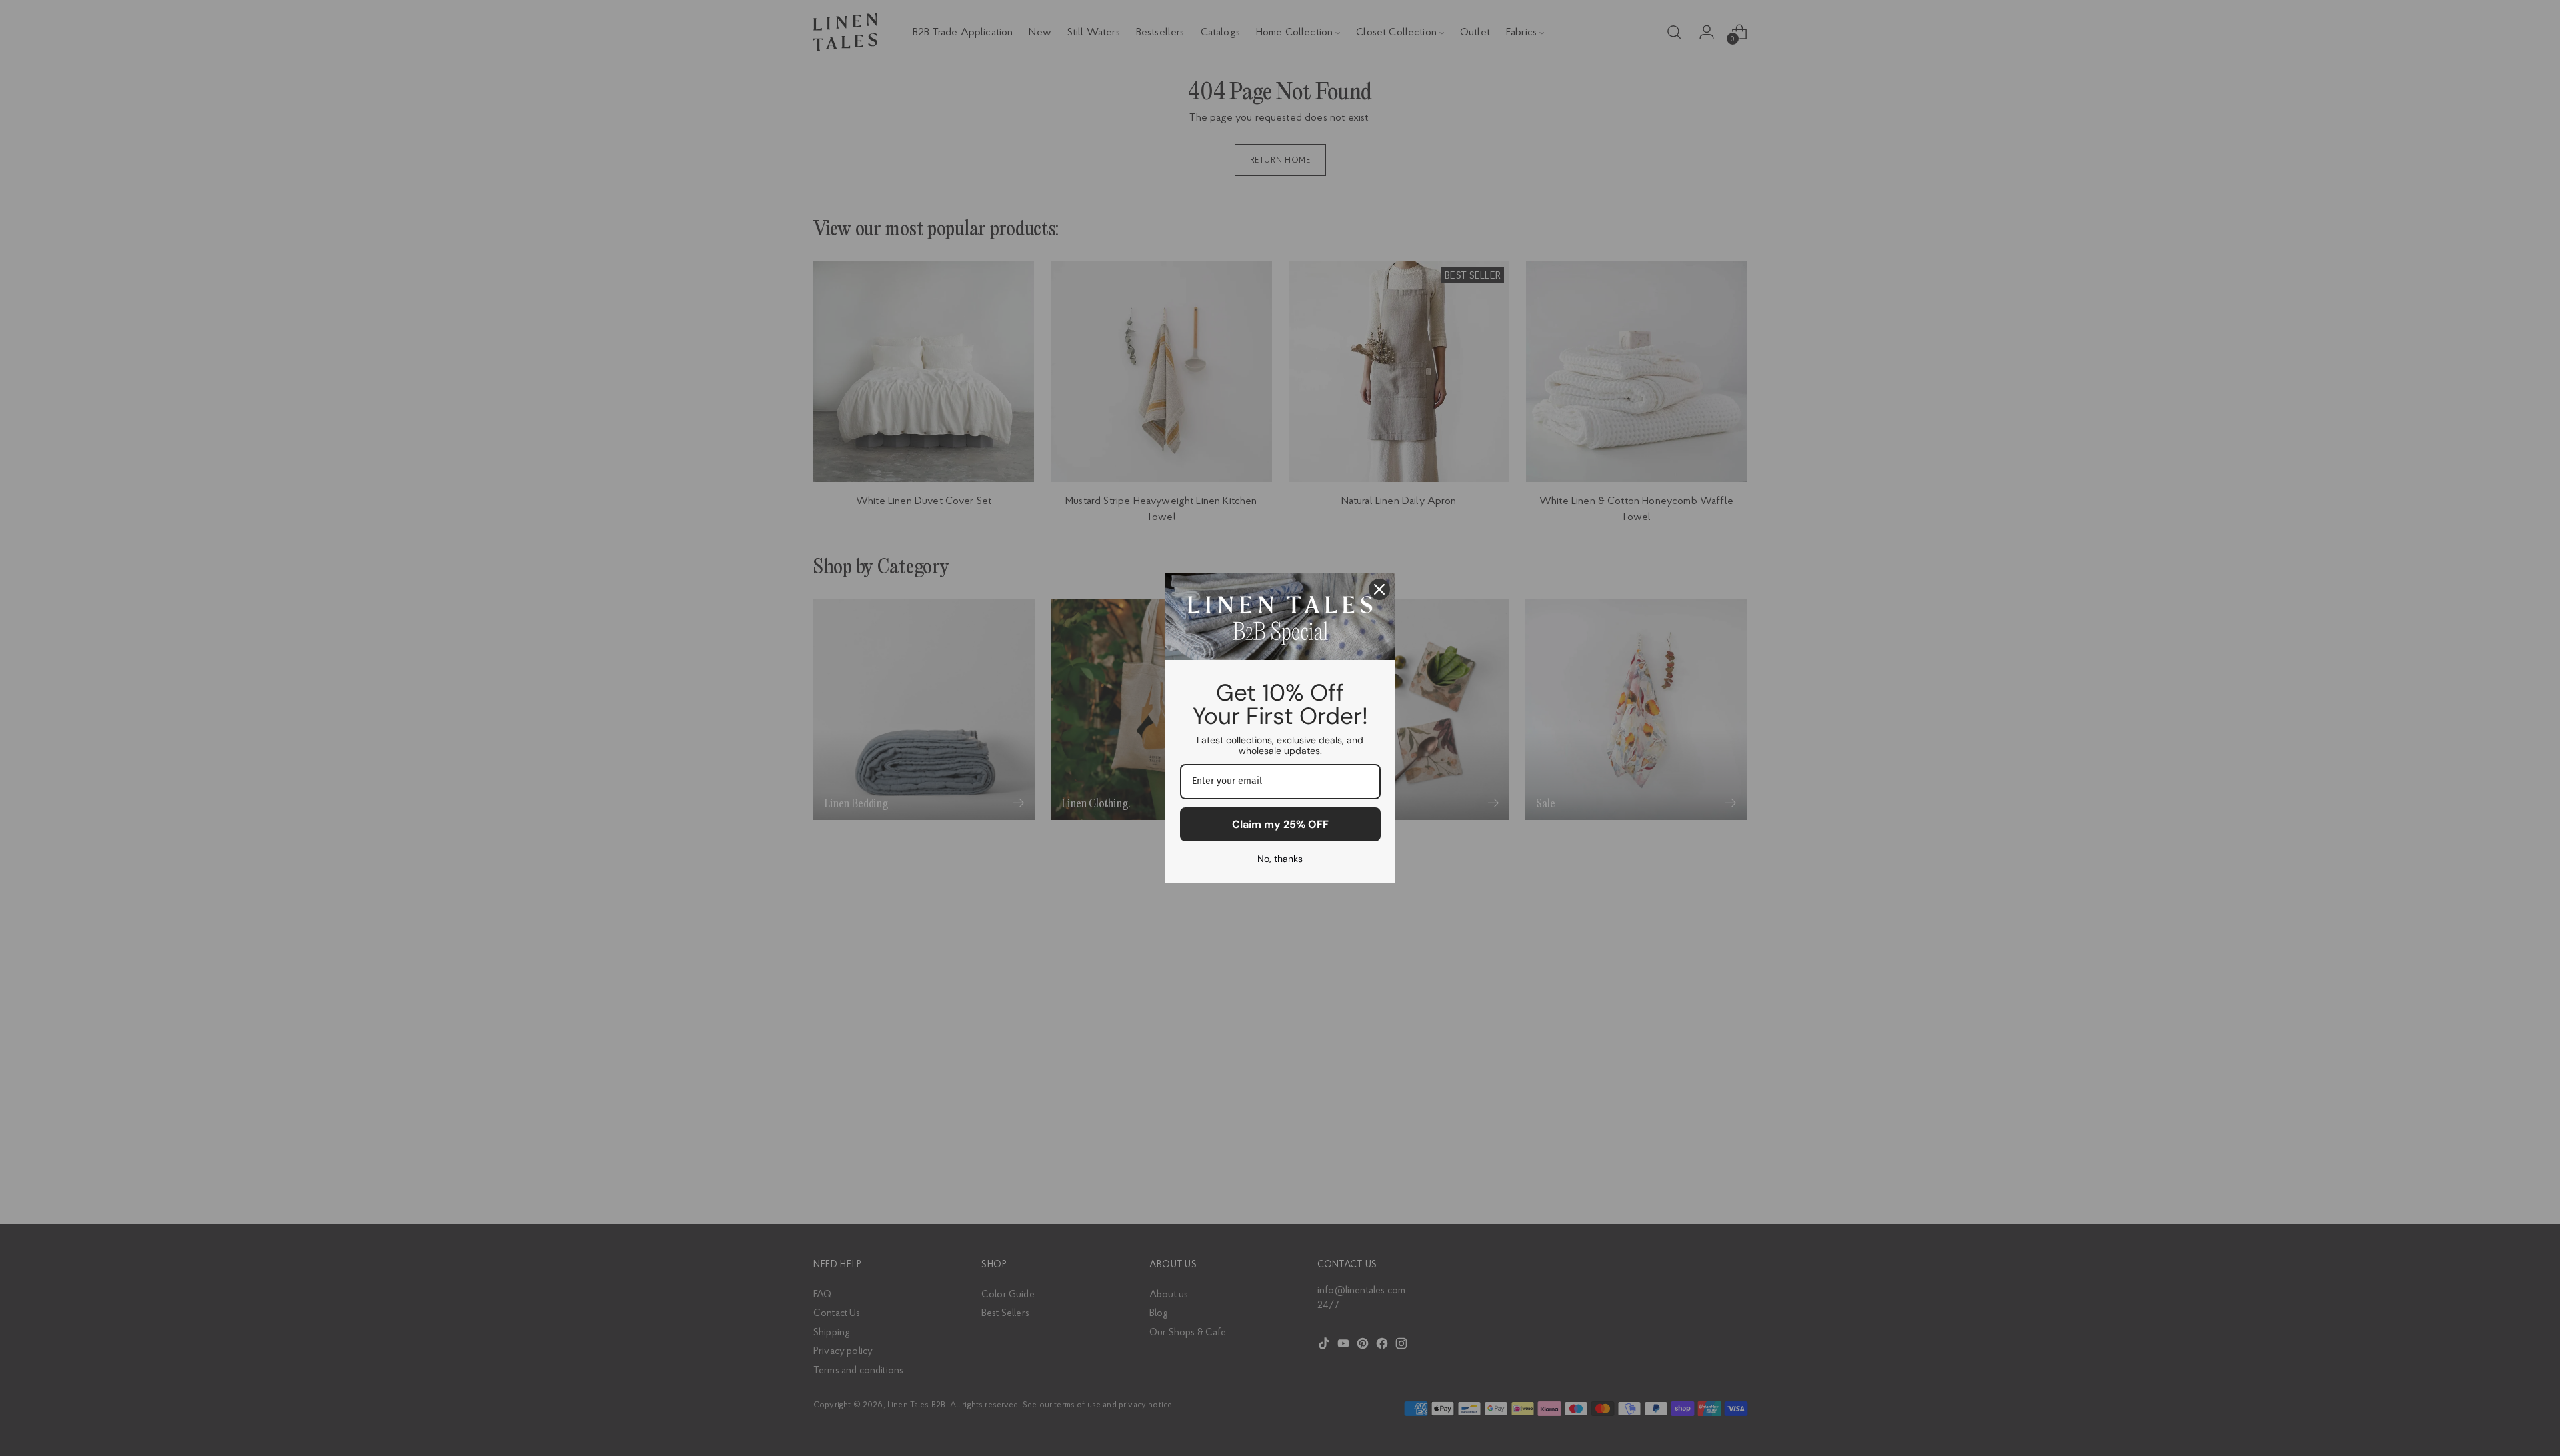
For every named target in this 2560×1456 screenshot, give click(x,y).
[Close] (1379, 589)
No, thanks (1280, 859)
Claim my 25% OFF (1280, 824)
